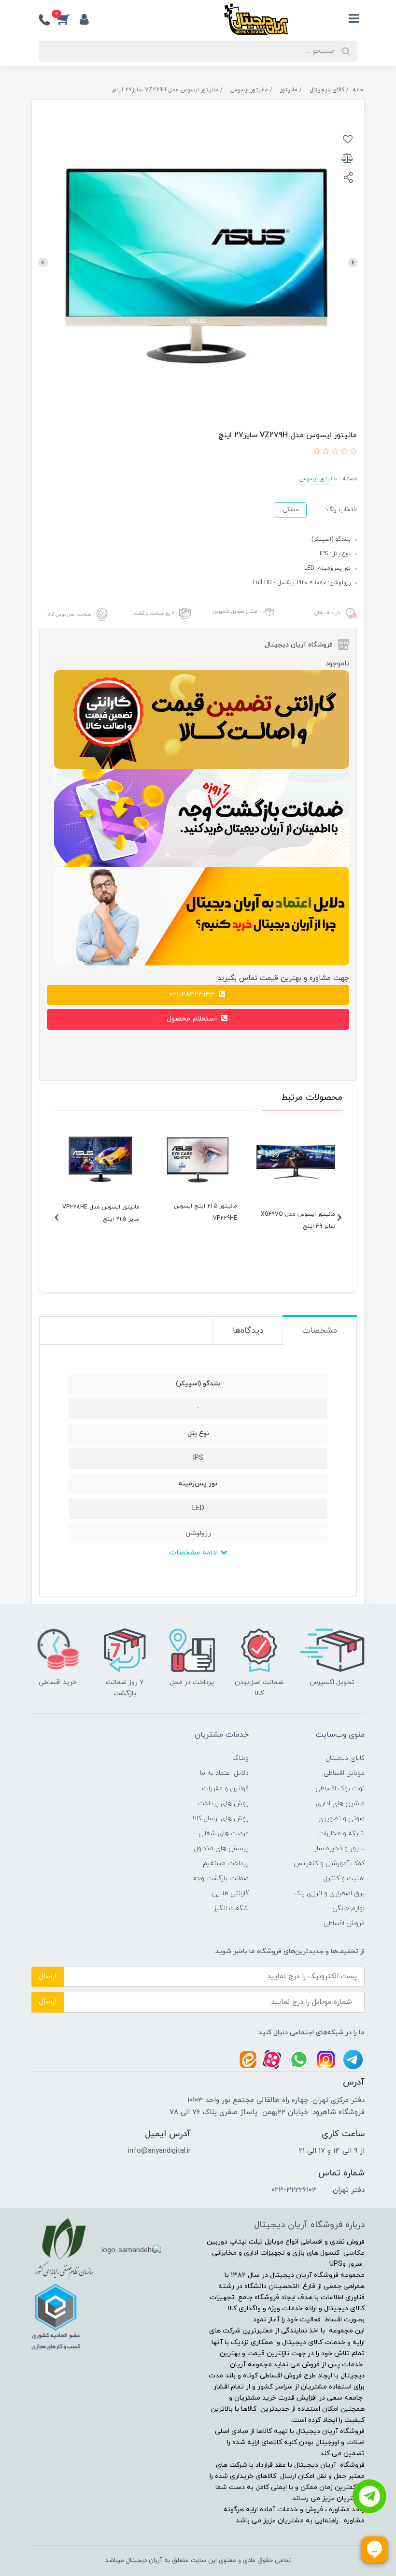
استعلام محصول (193, 1019)
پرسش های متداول (221, 1849)
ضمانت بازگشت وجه (221, 1878)
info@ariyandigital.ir (159, 2151)
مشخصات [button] (320, 1331)
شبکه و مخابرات (341, 1834)
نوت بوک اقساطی (340, 1789)
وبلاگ (240, 1758)
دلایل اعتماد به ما (224, 1773)
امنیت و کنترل (344, 1878)
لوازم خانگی (348, 1908)
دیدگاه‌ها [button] (248, 1331)
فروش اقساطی (344, 1923)
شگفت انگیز (231, 1908)
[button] (69, 19)
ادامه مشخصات (195, 1553)
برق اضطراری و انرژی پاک (329, 1893)
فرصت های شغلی (224, 1834)
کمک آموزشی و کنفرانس (329, 1864)
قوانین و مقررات (225, 1789)
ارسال (48, 1977)
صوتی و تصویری (341, 1819)
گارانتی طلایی (230, 1893)
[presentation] (353, 262)
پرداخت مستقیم (226, 1864)
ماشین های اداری (340, 1804)
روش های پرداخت (223, 1804)
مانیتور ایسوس (318, 479)
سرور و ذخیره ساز (339, 1849)
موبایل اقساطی (344, 1773)
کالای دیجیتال (345, 1758)
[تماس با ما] (369, 2496)
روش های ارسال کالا (220, 1819)
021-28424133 (193, 995)
